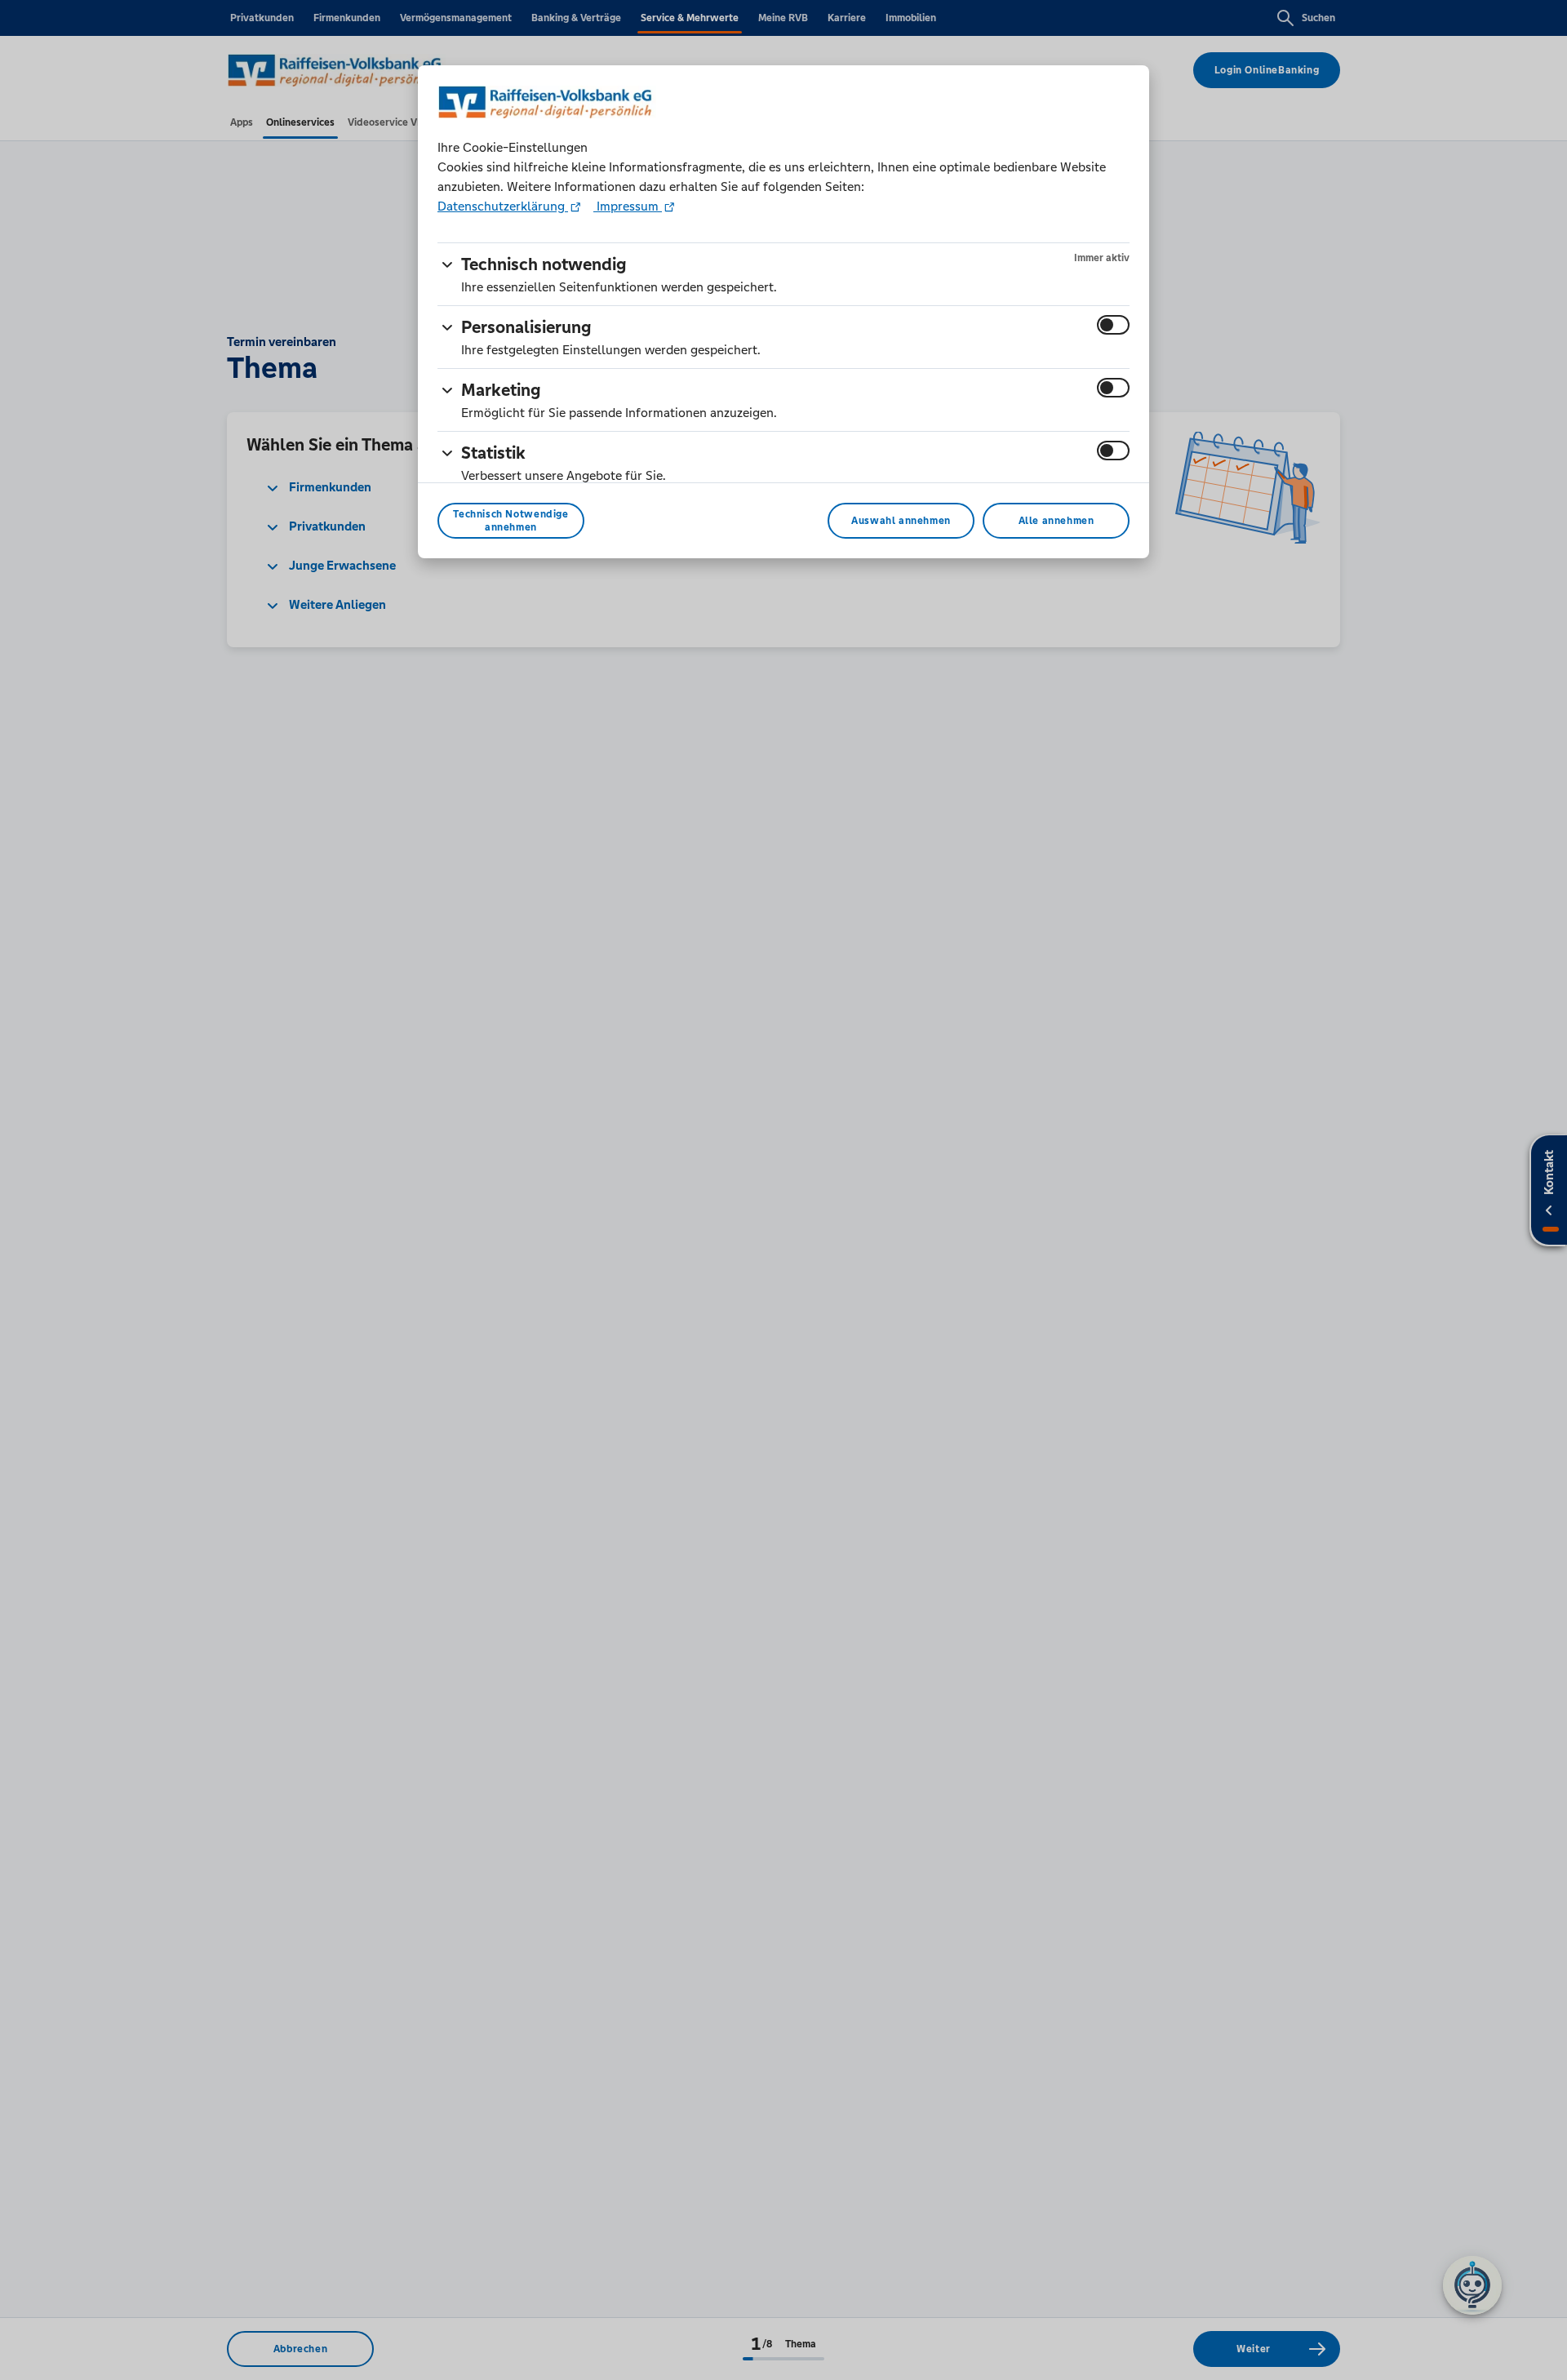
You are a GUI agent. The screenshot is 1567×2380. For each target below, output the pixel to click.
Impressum (628, 206)
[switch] (1113, 325)
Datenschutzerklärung (503, 206)
